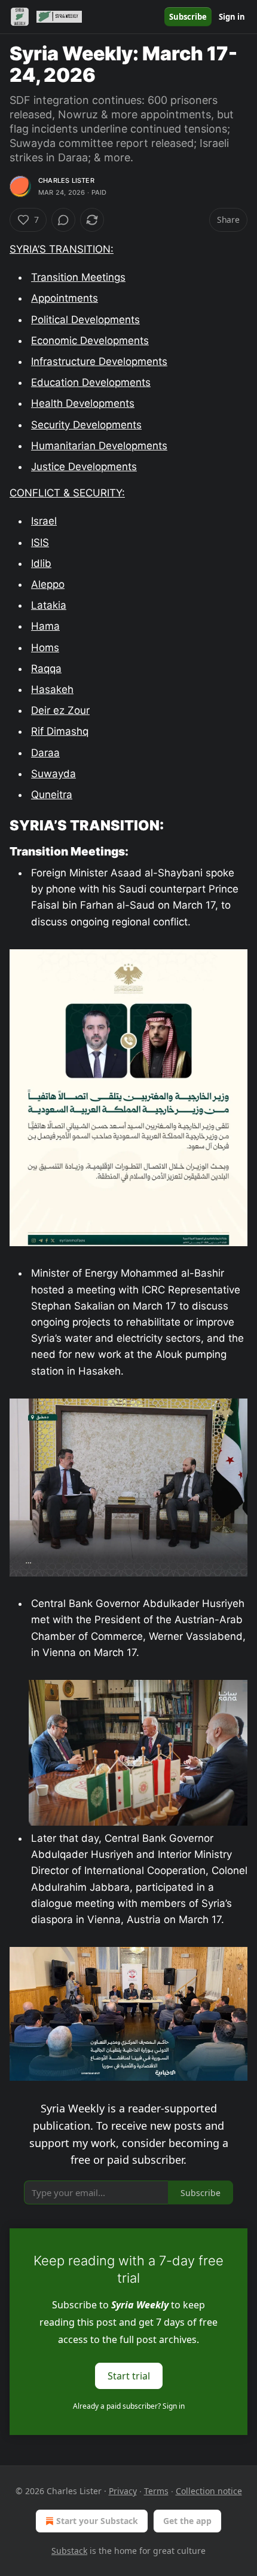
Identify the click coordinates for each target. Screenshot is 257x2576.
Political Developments (85, 320)
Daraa (45, 753)
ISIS (40, 542)
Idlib (41, 563)
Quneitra (52, 795)
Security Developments (86, 425)
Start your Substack (97, 2521)
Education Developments (91, 382)
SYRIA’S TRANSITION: (62, 249)
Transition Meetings (78, 277)
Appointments (65, 298)
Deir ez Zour (60, 710)
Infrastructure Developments (99, 361)
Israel (44, 521)
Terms (156, 2491)
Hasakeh (52, 689)
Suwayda (53, 774)
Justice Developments (84, 467)
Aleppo (48, 584)
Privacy (123, 2491)
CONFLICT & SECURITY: (67, 493)
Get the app (187, 2521)
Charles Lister (66, 180)
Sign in (232, 17)
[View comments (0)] (63, 220)
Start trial (129, 2376)
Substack (69, 2551)
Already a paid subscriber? (129, 2406)
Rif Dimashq (60, 731)
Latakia (49, 605)
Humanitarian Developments (99, 446)
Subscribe (188, 17)
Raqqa (46, 668)
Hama (45, 626)
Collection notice (209, 2491)
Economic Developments (90, 341)
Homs (45, 648)
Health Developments (83, 403)
